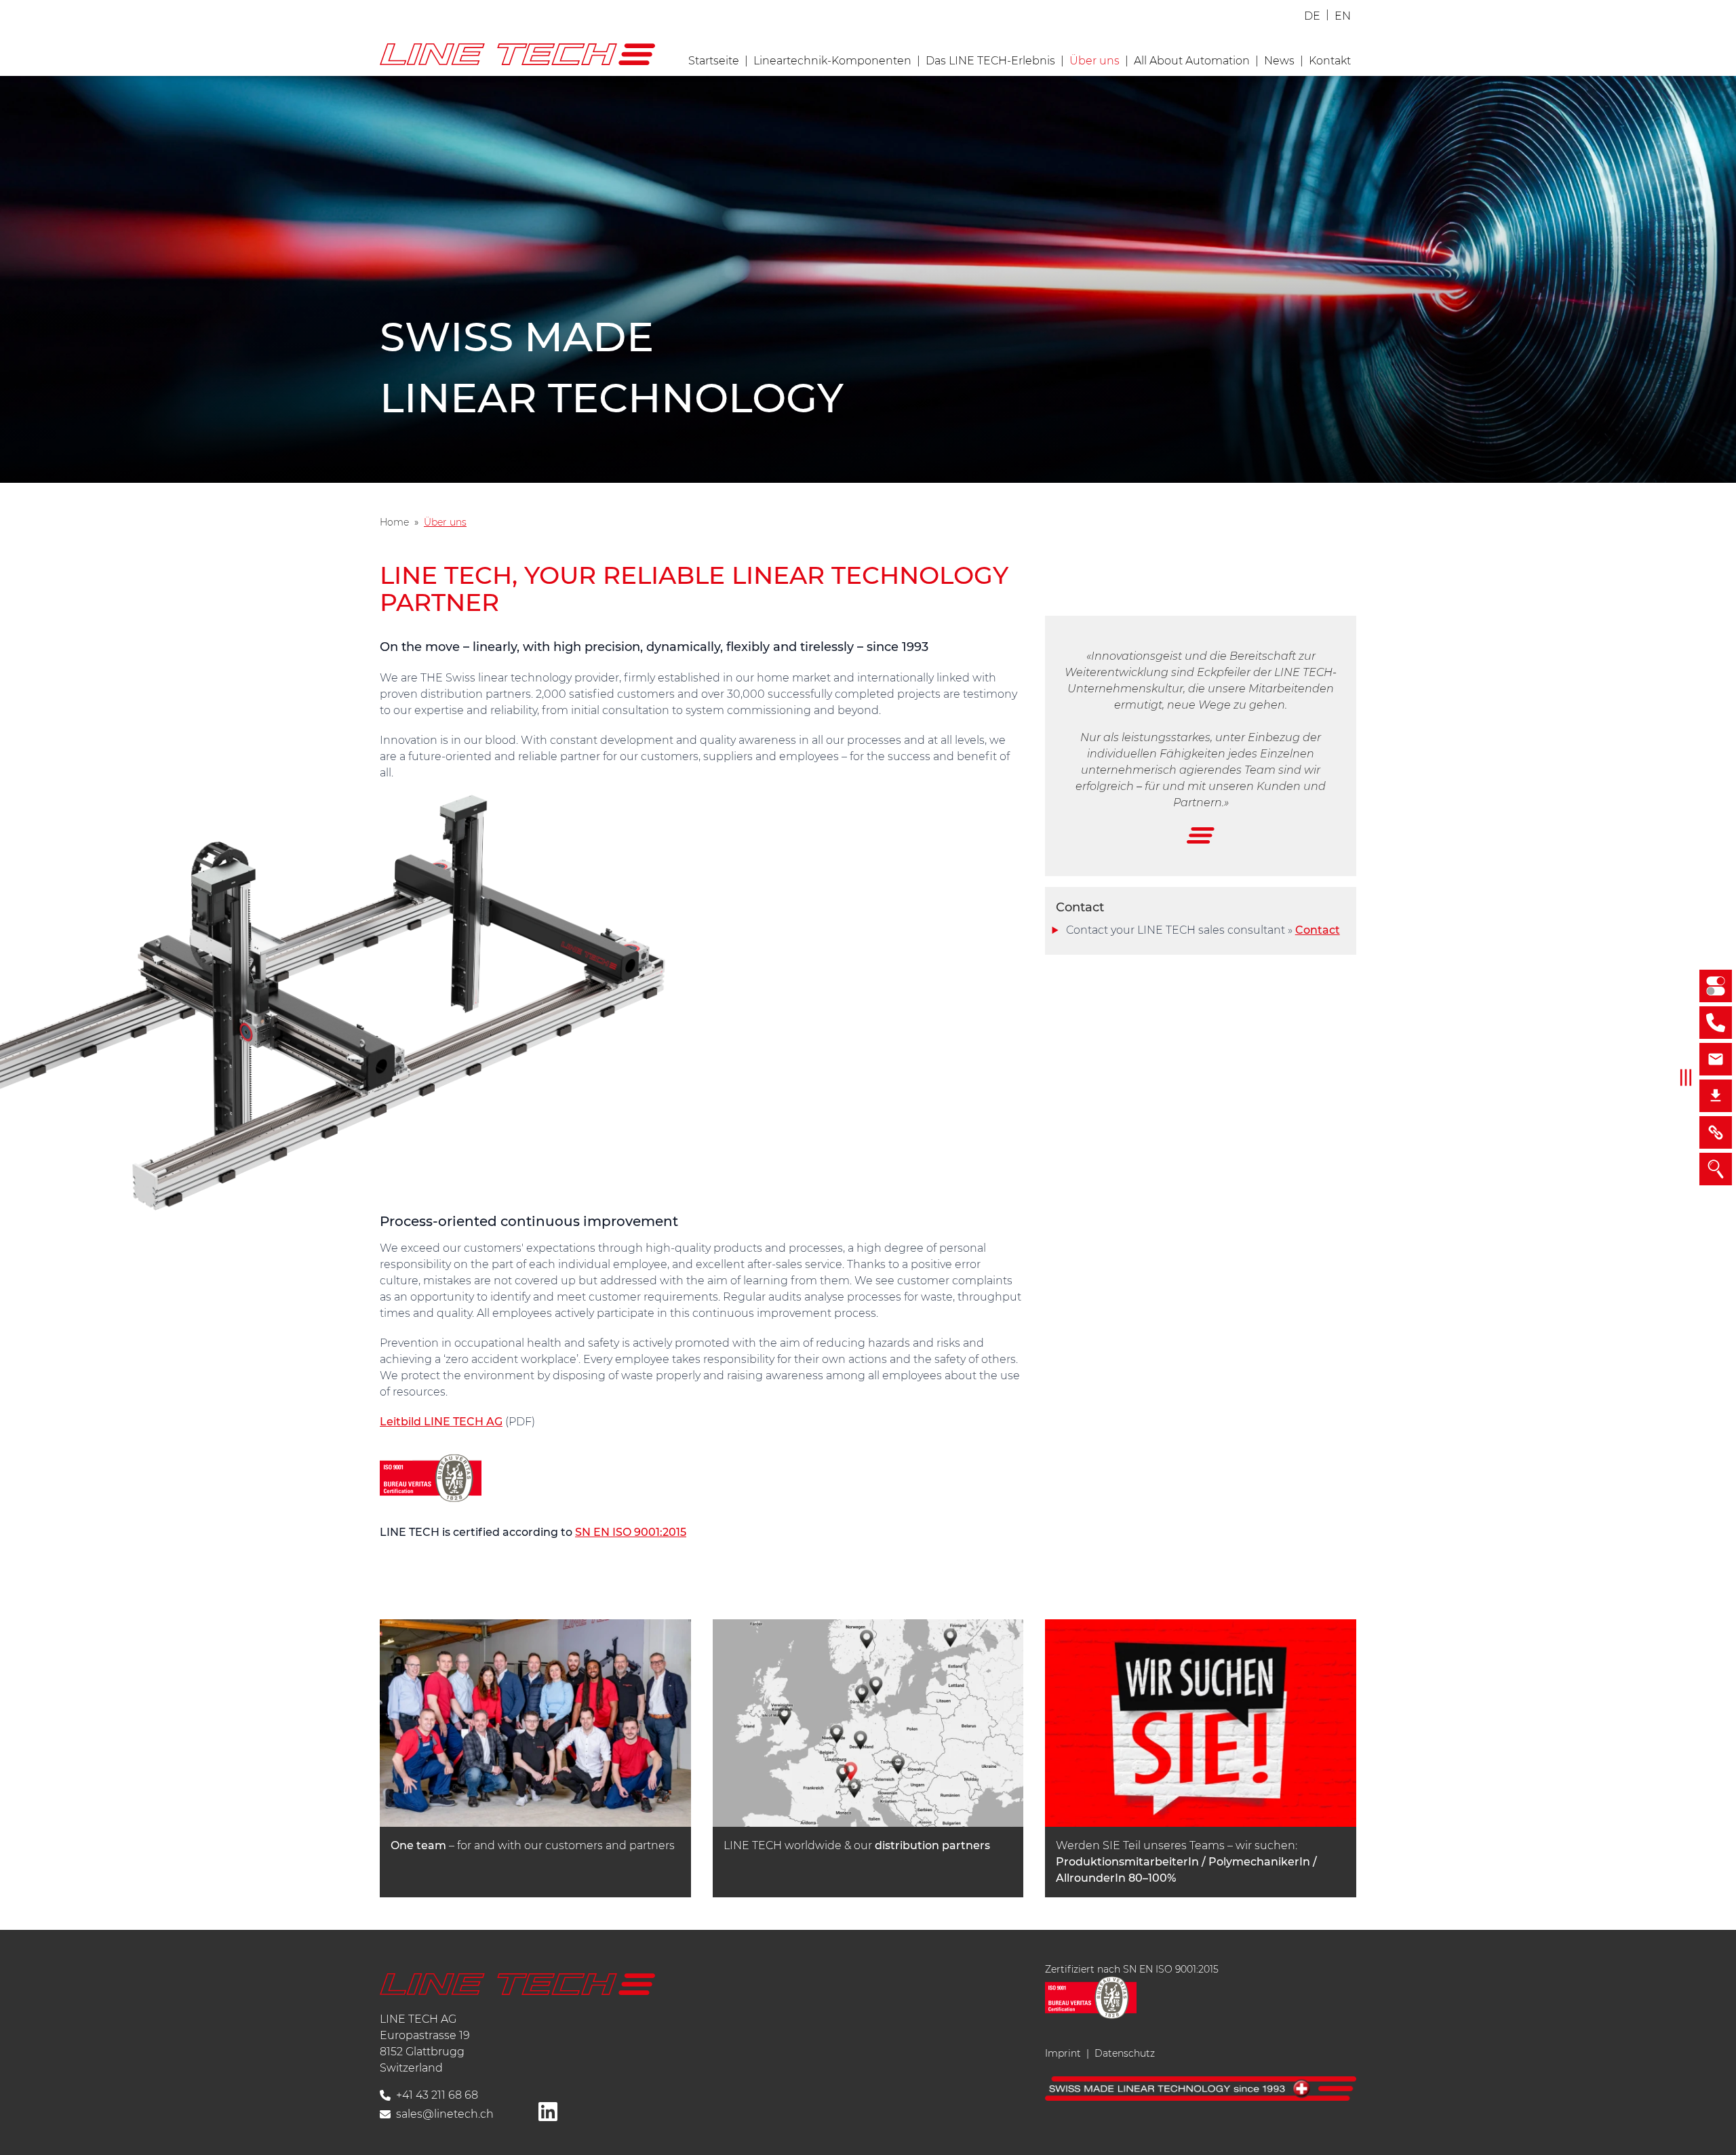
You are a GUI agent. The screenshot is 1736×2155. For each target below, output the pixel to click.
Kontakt (1330, 61)
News (1279, 61)
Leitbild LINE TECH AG (441, 1422)
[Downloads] (1716, 1096)
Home (394, 522)
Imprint (1063, 2053)
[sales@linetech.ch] (1716, 1059)
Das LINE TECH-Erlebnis (990, 61)
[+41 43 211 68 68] (1716, 1023)
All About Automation (1192, 61)
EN (1343, 16)
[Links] (1716, 1132)
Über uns (1094, 61)
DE (1312, 16)
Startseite (714, 61)
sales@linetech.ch (445, 2114)
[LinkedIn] (548, 2112)
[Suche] (1716, 1169)
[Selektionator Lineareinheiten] (1716, 986)
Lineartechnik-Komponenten (832, 61)
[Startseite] (517, 1984)
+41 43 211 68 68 (437, 2095)
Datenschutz (1125, 2053)
